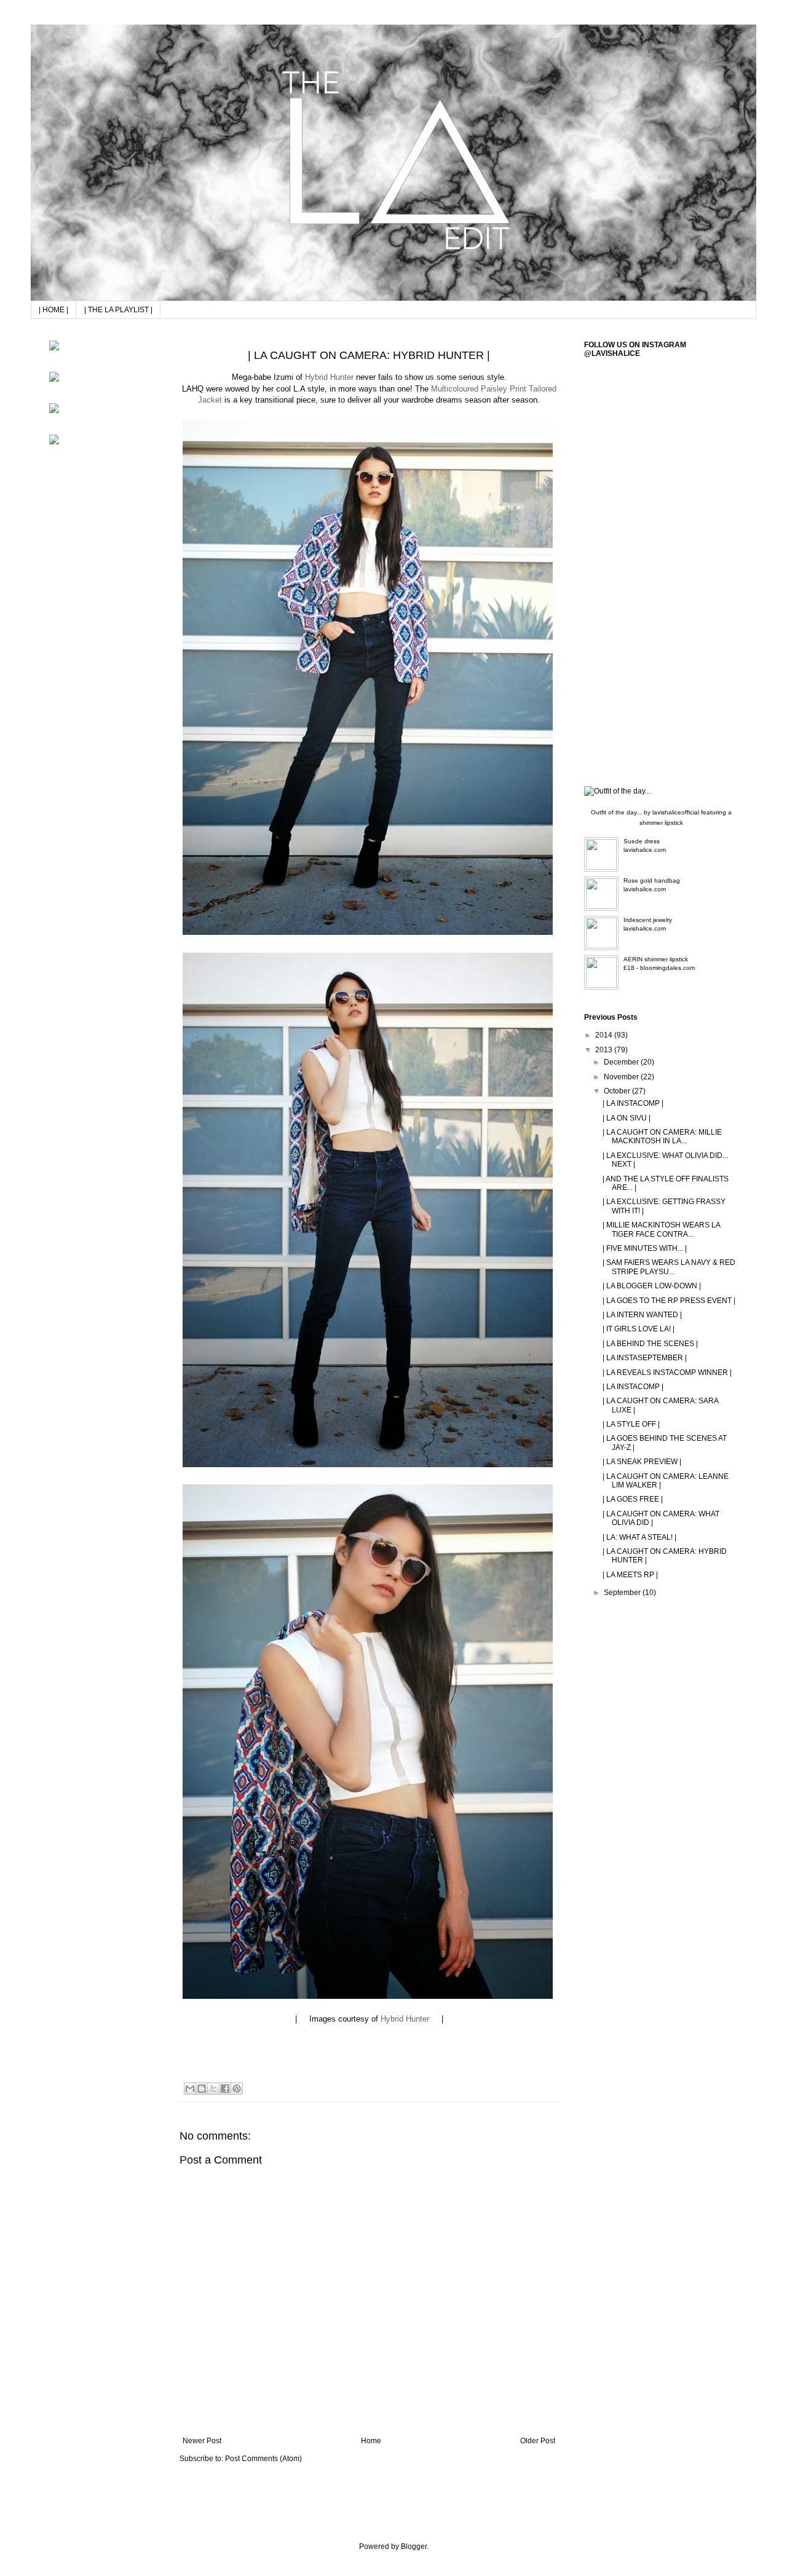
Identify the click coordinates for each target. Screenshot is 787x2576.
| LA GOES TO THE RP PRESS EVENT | (669, 1301)
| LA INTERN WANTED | (642, 1315)
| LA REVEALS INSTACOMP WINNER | (667, 1373)
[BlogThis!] (202, 2089)
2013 (605, 1050)
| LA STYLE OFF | (631, 1424)
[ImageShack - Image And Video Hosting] (54, 348)
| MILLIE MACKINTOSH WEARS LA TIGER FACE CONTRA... (661, 1229)
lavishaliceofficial (676, 812)
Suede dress (642, 841)
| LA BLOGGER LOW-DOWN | (652, 1286)
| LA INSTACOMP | (633, 1103)
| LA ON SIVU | (627, 1118)
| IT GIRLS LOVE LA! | (639, 1329)
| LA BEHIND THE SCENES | (650, 1344)
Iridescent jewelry (648, 920)
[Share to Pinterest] (237, 2089)
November (622, 1077)
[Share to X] (213, 2089)
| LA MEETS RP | (630, 1575)
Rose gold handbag (652, 880)
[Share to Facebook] (225, 2089)
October (618, 1091)
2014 (605, 1035)
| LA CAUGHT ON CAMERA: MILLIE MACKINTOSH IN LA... (662, 1136)
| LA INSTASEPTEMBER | (645, 1358)
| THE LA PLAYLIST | (118, 310)
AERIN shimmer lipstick (656, 959)
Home (371, 2441)
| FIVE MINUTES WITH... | (645, 1248)
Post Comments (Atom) (263, 2459)
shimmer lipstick (661, 823)
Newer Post (202, 2441)
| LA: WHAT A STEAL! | (639, 1537)
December (622, 1062)
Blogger (414, 2546)
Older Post (538, 2441)
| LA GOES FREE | (633, 1499)
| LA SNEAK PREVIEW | (642, 1462)
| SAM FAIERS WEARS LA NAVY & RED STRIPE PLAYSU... (669, 1267)
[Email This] (190, 2089)
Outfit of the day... (616, 812)
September (623, 1593)
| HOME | (53, 310)
